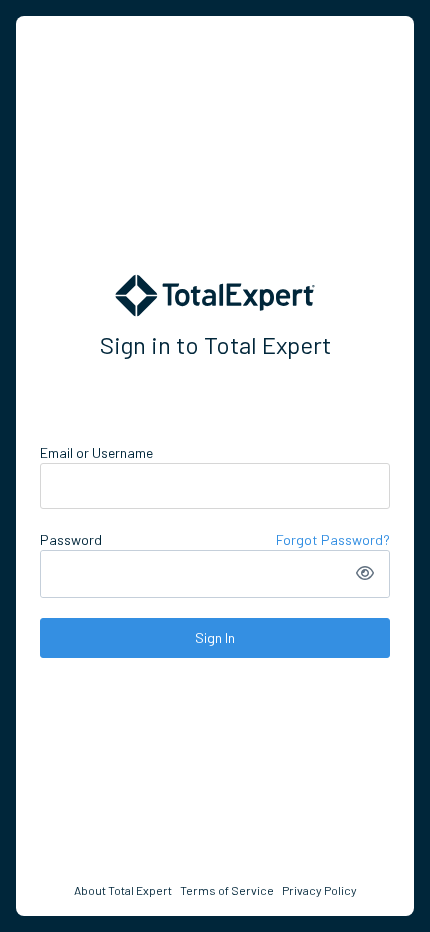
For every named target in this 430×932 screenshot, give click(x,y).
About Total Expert (123, 890)
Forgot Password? (333, 539)
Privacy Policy (319, 890)
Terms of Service (227, 890)
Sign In (215, 637)
